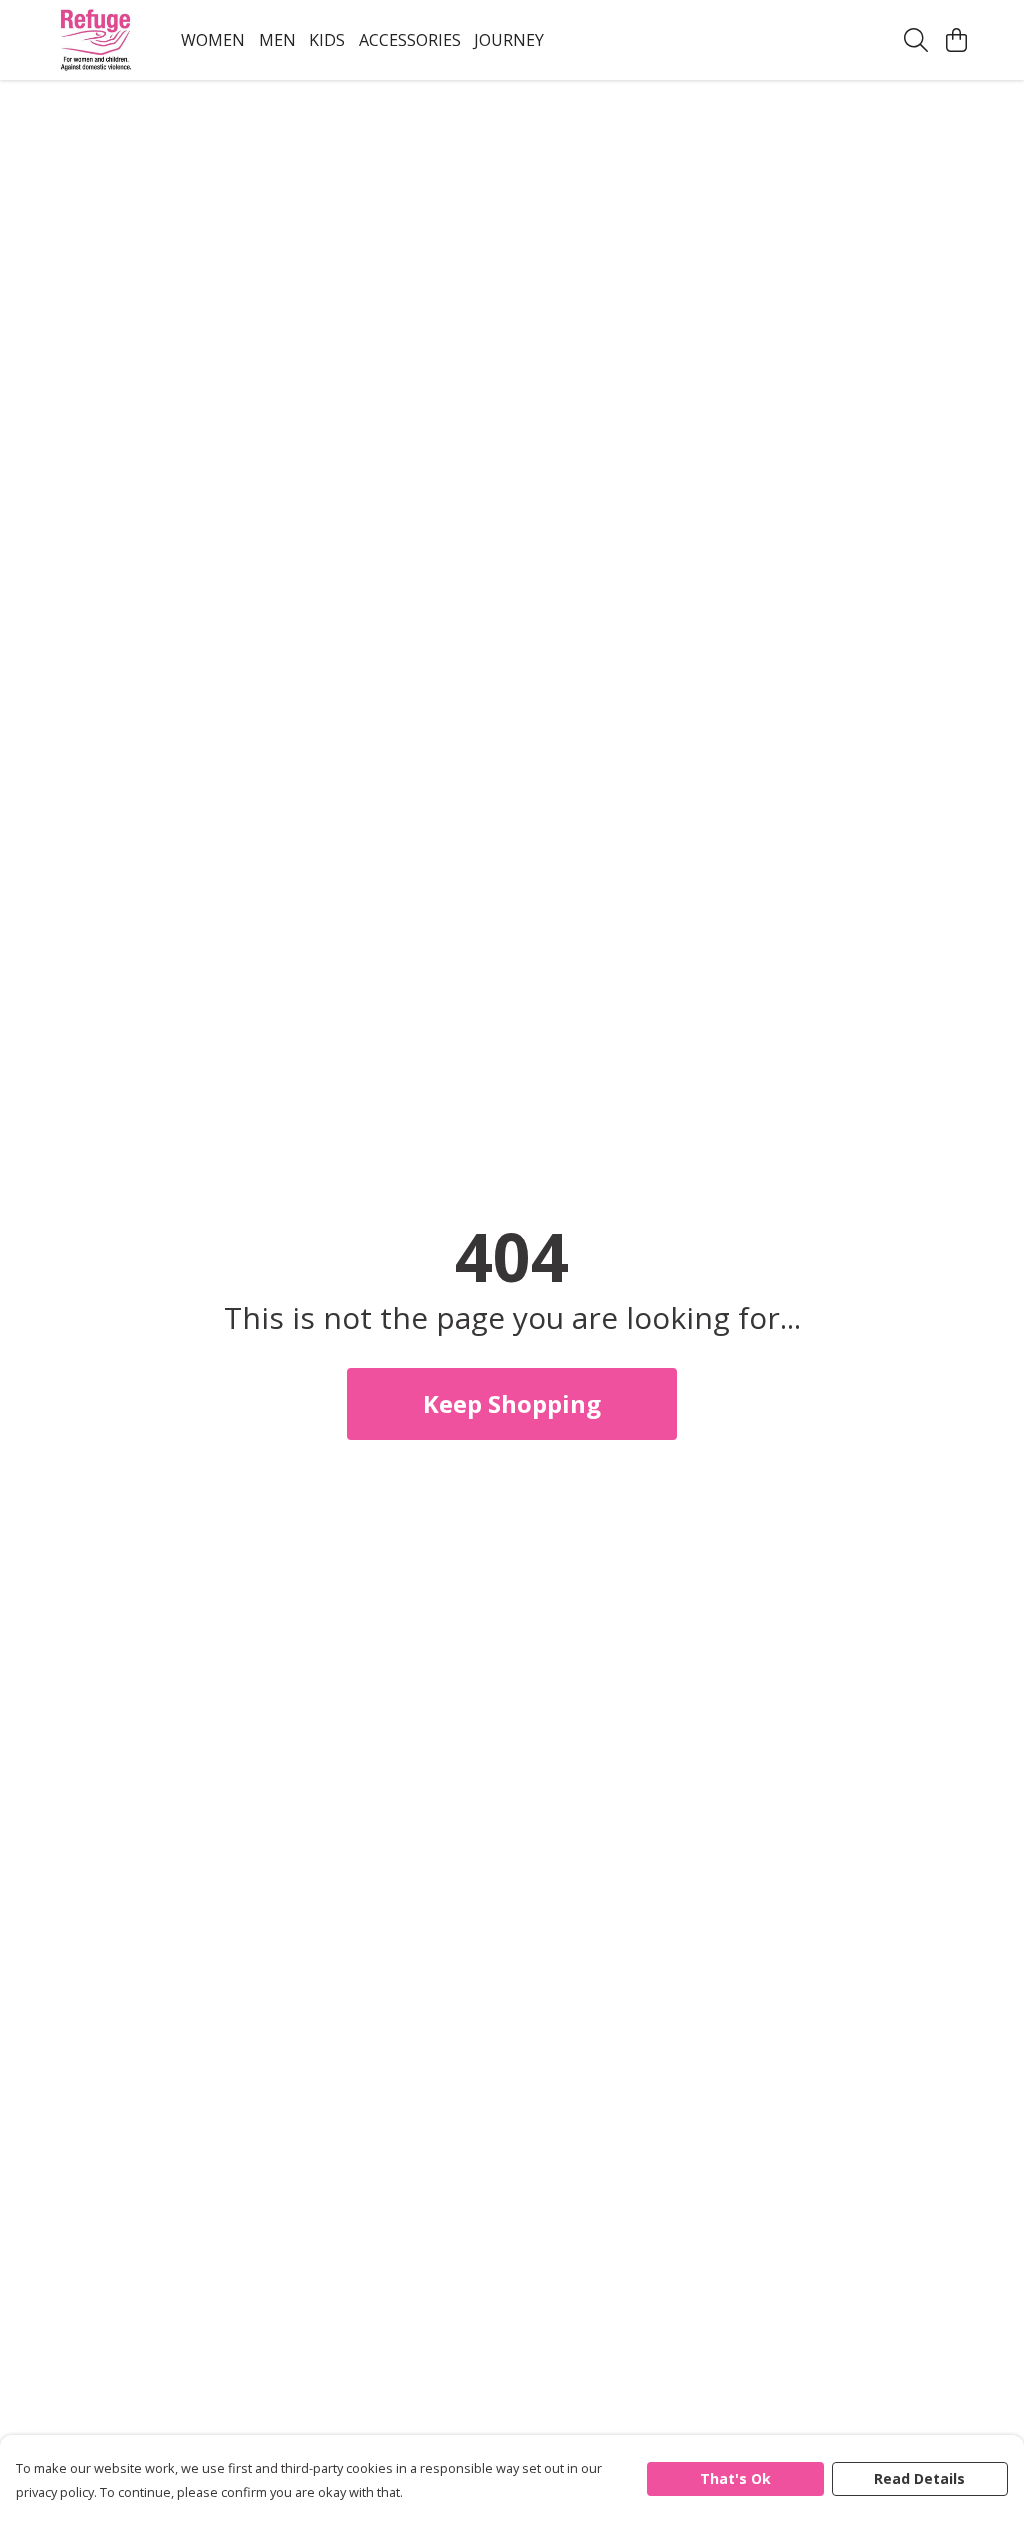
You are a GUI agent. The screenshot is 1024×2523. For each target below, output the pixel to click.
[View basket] (956, 40)
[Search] (916, 40)
